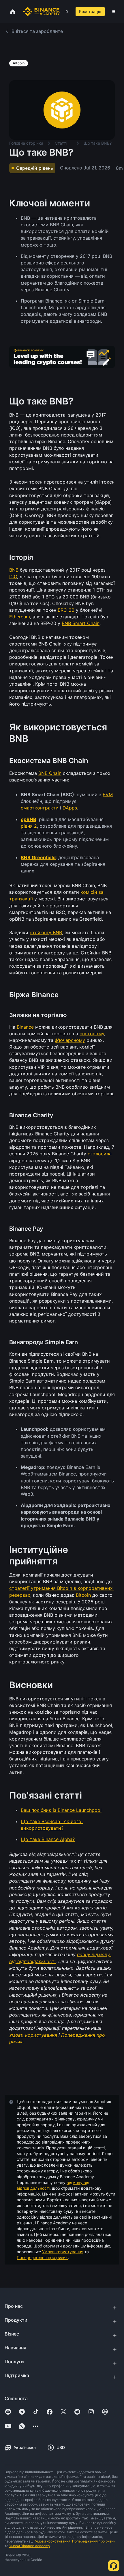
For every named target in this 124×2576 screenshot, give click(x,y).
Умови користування (63, 2252)
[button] (114, 12)
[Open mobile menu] (114, 12)
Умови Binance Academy (30, 2546)
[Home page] (41, 12)
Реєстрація (90, 11)
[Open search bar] (65, 12)
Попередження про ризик (42, 2257)
